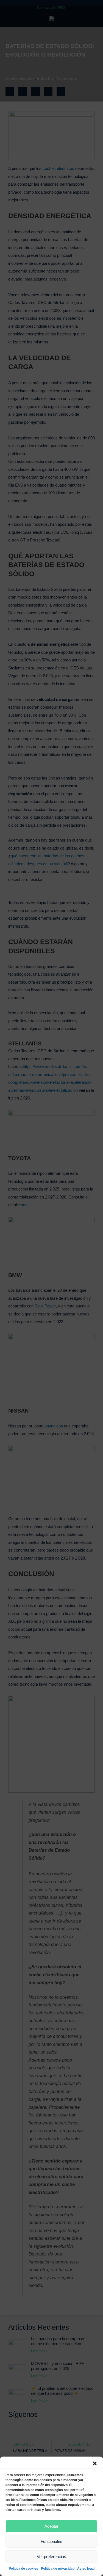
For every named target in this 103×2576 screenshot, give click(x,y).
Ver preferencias (51, 2557)
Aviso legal (86, 2569)
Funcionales (51, 2541)
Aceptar (51, 2526)
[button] (95, 2463)
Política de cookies (23, 2569)
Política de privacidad (58, 2569)
